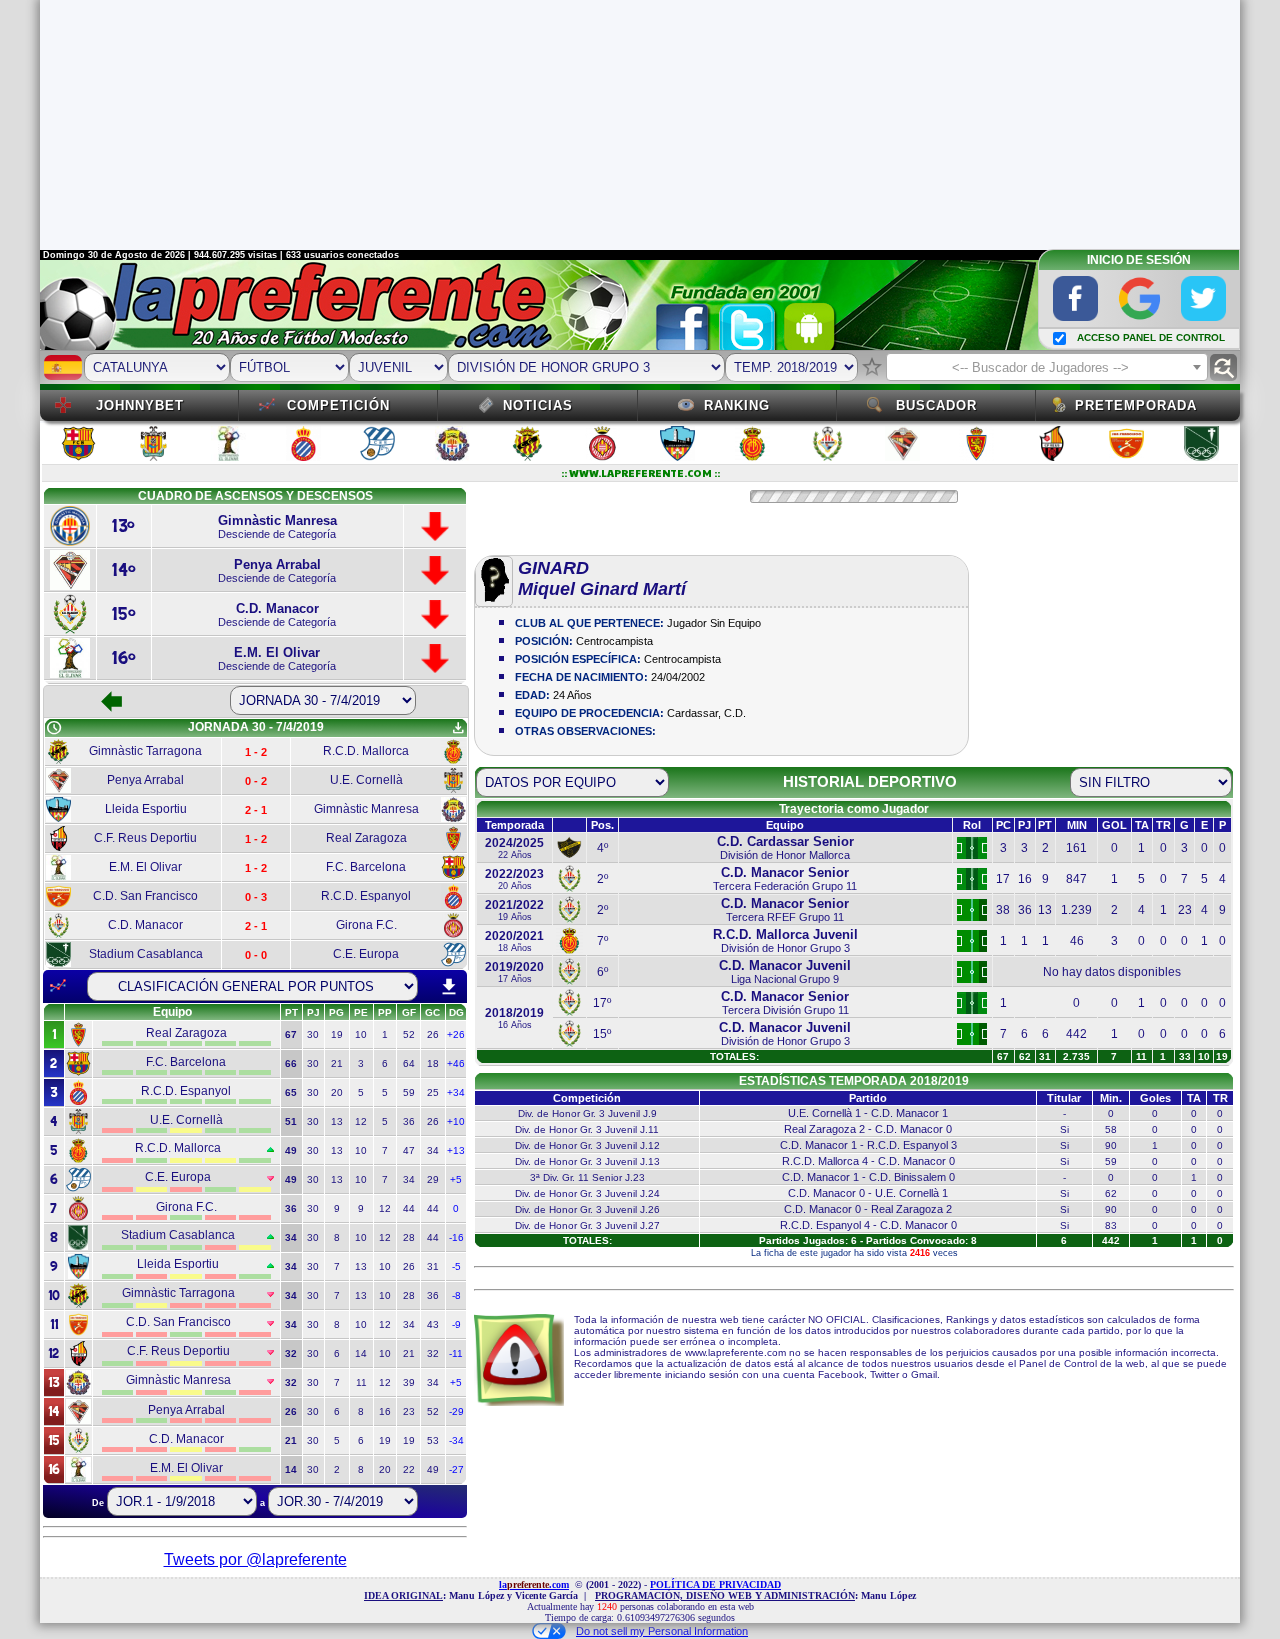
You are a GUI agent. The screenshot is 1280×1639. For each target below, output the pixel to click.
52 (409, 1034)
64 (409, 1063)
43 (433, 1324)
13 (337, 1121)
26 (433, 1034)
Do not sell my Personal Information (662, 1631)
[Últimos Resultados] (58, 986)
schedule (54, 728)
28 (409, 1237)
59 (409, 1092)
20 (337, 1092)
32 (433, 1353)
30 (313, 1034)
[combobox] (1047, 367)
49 (433, 1469)
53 (433, 1440)
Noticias (538, 405)
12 (361, 1121)
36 (409, 1121)
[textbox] (1047, 368)
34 (433, 1150)
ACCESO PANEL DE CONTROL (1151, 337)
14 (361, 1353)
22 (409, 1469)
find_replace (1223, 367)
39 (409, 1382)
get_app (458, 728)
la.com (534, 1584)
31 (433, 1266)
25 (433, 1092)
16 (385, 1411)
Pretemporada (1136, 405)
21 (337, 1063)
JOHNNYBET (140, 405)
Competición (338, 405)
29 (433, 1179)
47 (409, 1150)
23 (409, 1411)
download (449, 987)
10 (361, 1034)
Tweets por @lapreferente (255, 1559)
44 (409, 1208)
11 (361, 1382)
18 (433, 1063)
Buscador (936, 405)
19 (337, 1034)
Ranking (737, 405)
